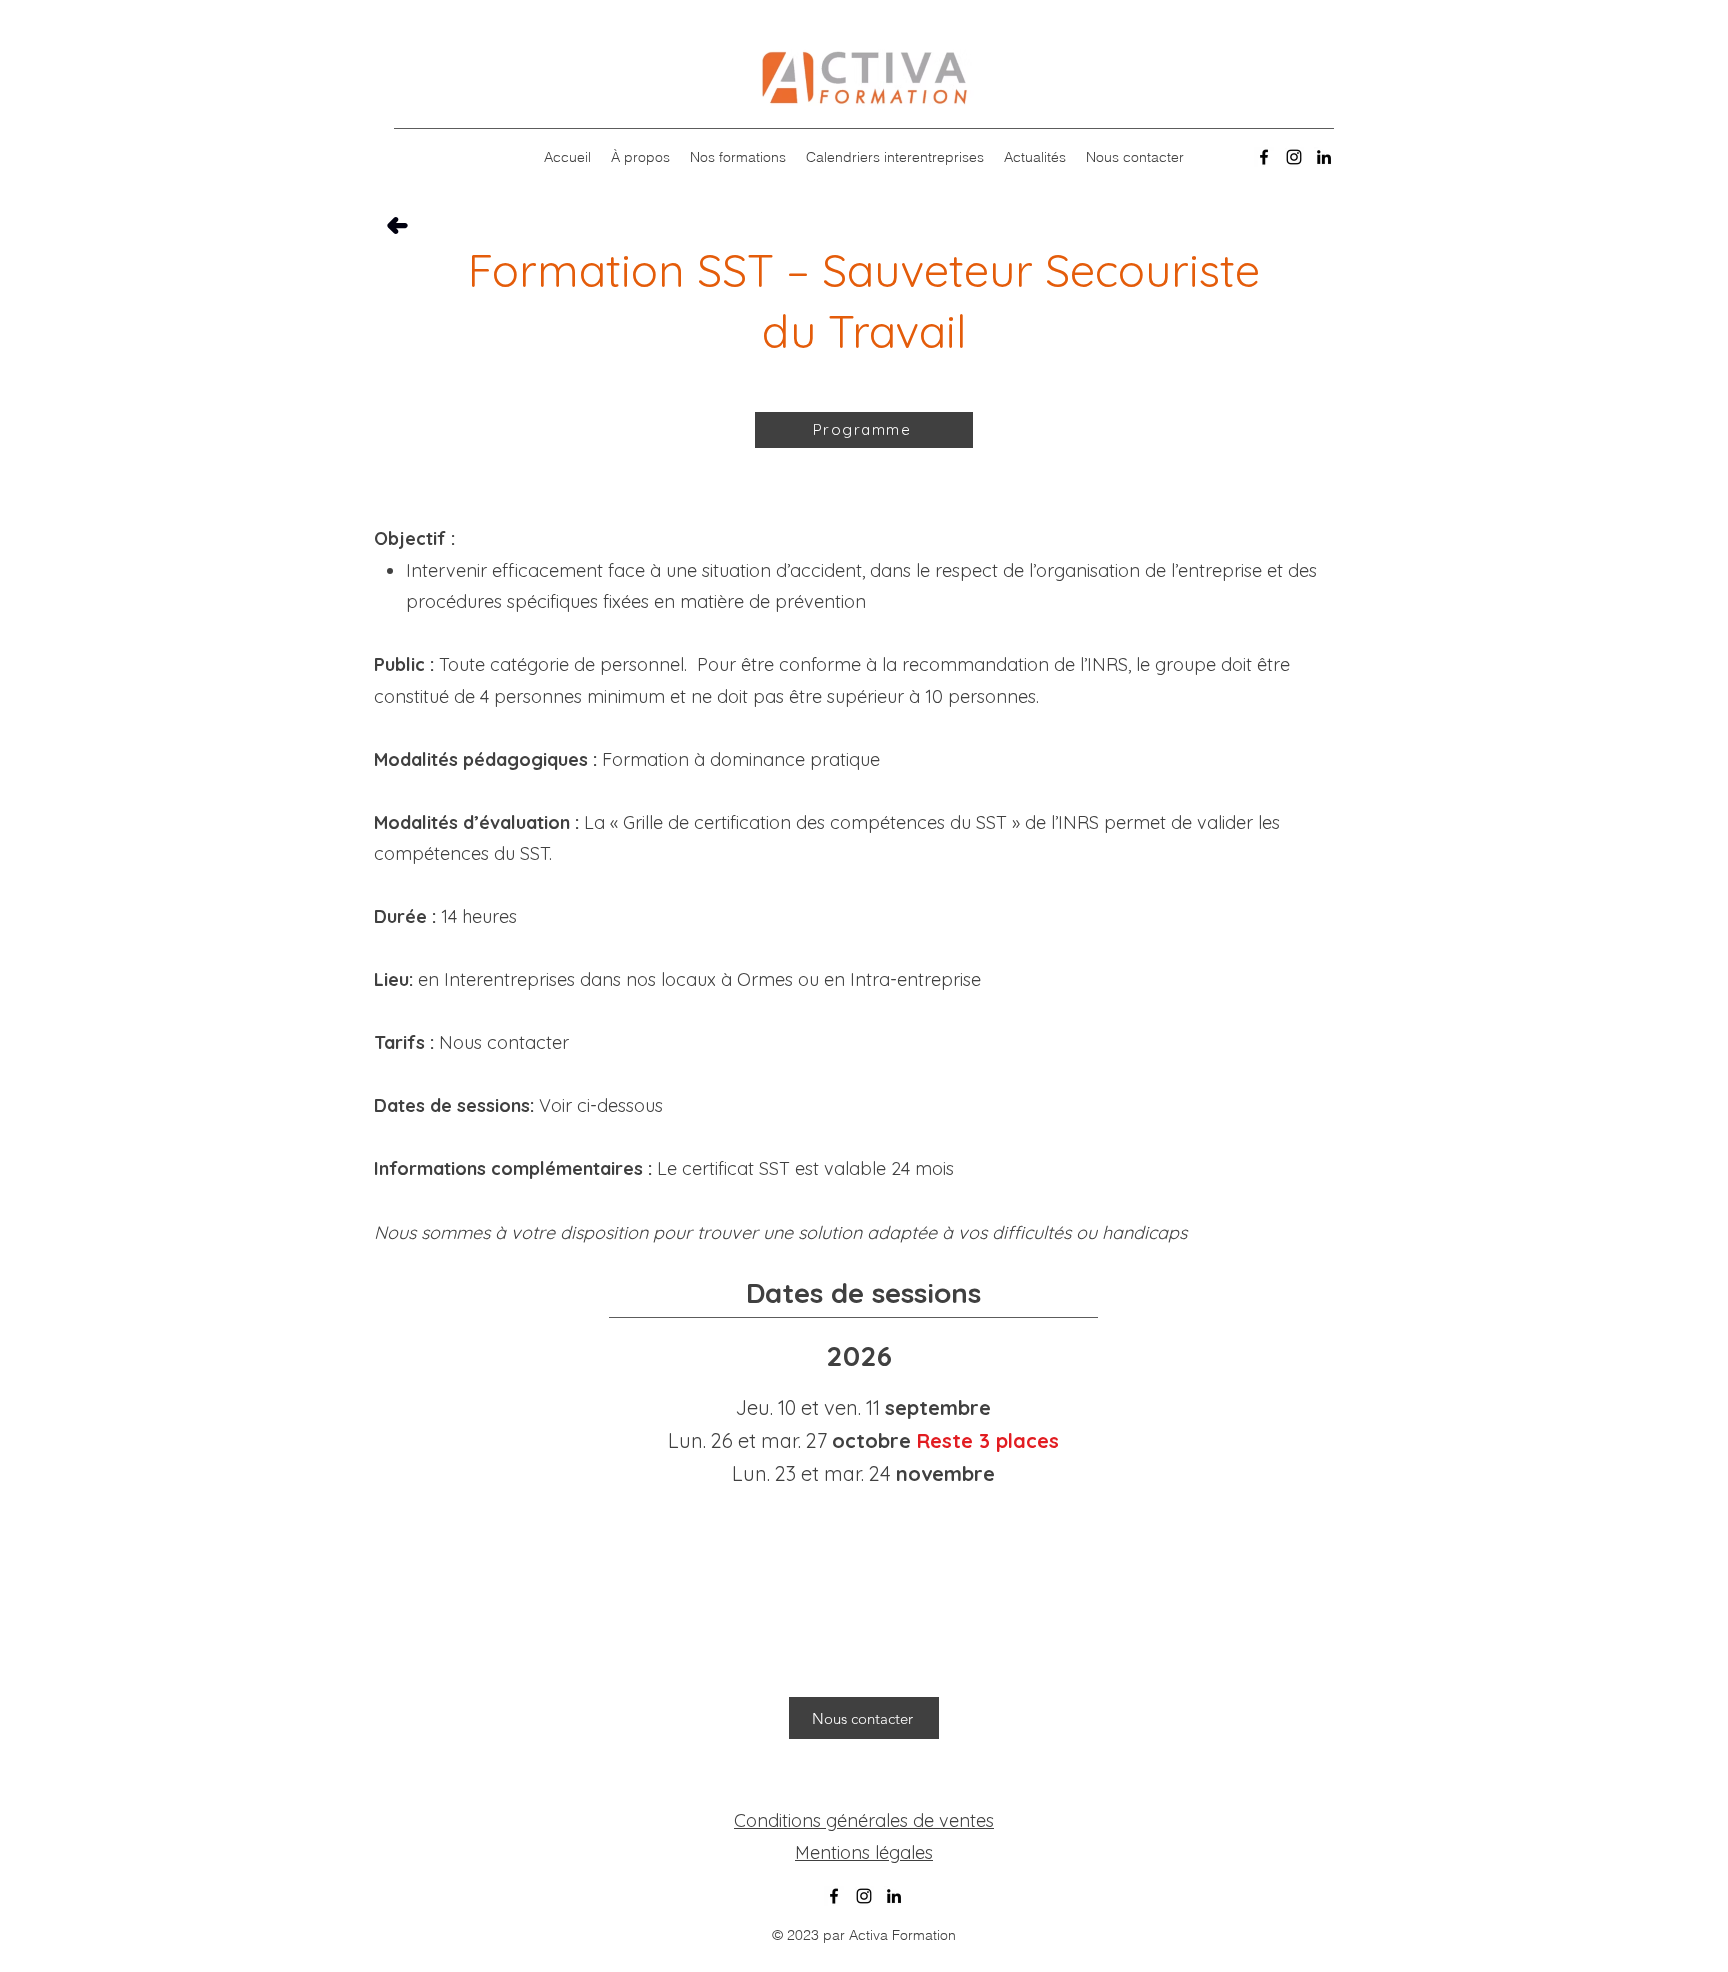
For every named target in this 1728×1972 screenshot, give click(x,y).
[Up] (397, 225)
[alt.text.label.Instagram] (1294, 157)
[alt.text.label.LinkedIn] (1324, 157)
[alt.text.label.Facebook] (1264, 157)
